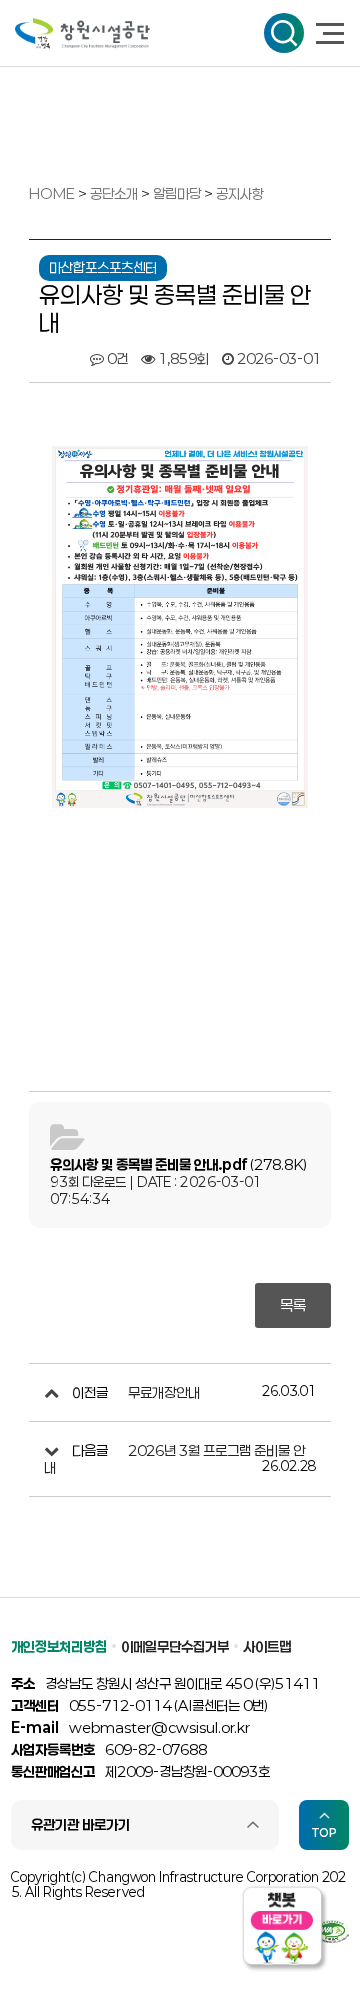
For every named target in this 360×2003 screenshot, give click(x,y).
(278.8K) (178, 1164)
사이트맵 (267, 1646)
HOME (52, 193)
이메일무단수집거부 (175, 1646)
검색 (284, 33)
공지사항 (240, 193)
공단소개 (115, 193)
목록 (293, 1305)
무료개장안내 (164, 1392)
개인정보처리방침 (59, 1646)
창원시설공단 (82, 33)
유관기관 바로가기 (80, 1824)
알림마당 (178, 193)
